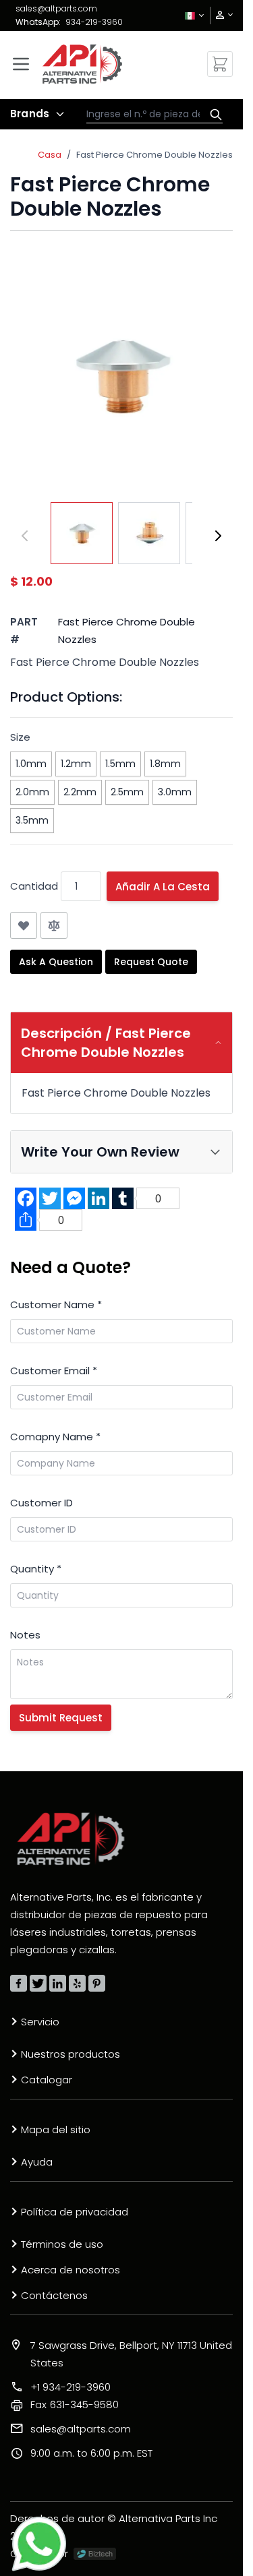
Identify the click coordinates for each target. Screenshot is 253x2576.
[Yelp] (77, 1983)
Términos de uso (62, 2244)
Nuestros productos (71, 2054)
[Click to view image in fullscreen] (121, 375)
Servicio (40, 2022)
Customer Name (56, 1305)
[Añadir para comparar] (54, 925)
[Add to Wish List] (24, 925)
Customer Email (54, 1371)
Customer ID (41, 1503)
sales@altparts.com (56, 8)
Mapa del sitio (56, 2129)
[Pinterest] (97, 1983)
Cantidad (34, 886)
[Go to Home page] (82, 64)
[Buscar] (213, 115)
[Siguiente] (218, 536)
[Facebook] (19, 1983)
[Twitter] (38, 1983)
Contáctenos (54, 2295)
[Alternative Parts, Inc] (71, 1839)
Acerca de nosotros (71, 2270)
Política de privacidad (75, 2212)
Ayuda (37, 2162)
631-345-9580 (75, 2404)
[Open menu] (21, 64)
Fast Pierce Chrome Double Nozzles (154, 155)
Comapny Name (55, 1437)
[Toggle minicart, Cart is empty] (220, 64)
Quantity (36, 1569)
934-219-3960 (94, 22)
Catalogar (47, 2080)
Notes (25, 1635)
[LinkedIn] (58, 1983)
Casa (50, 155)
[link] (220, 15)
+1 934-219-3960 (71, 2387)
